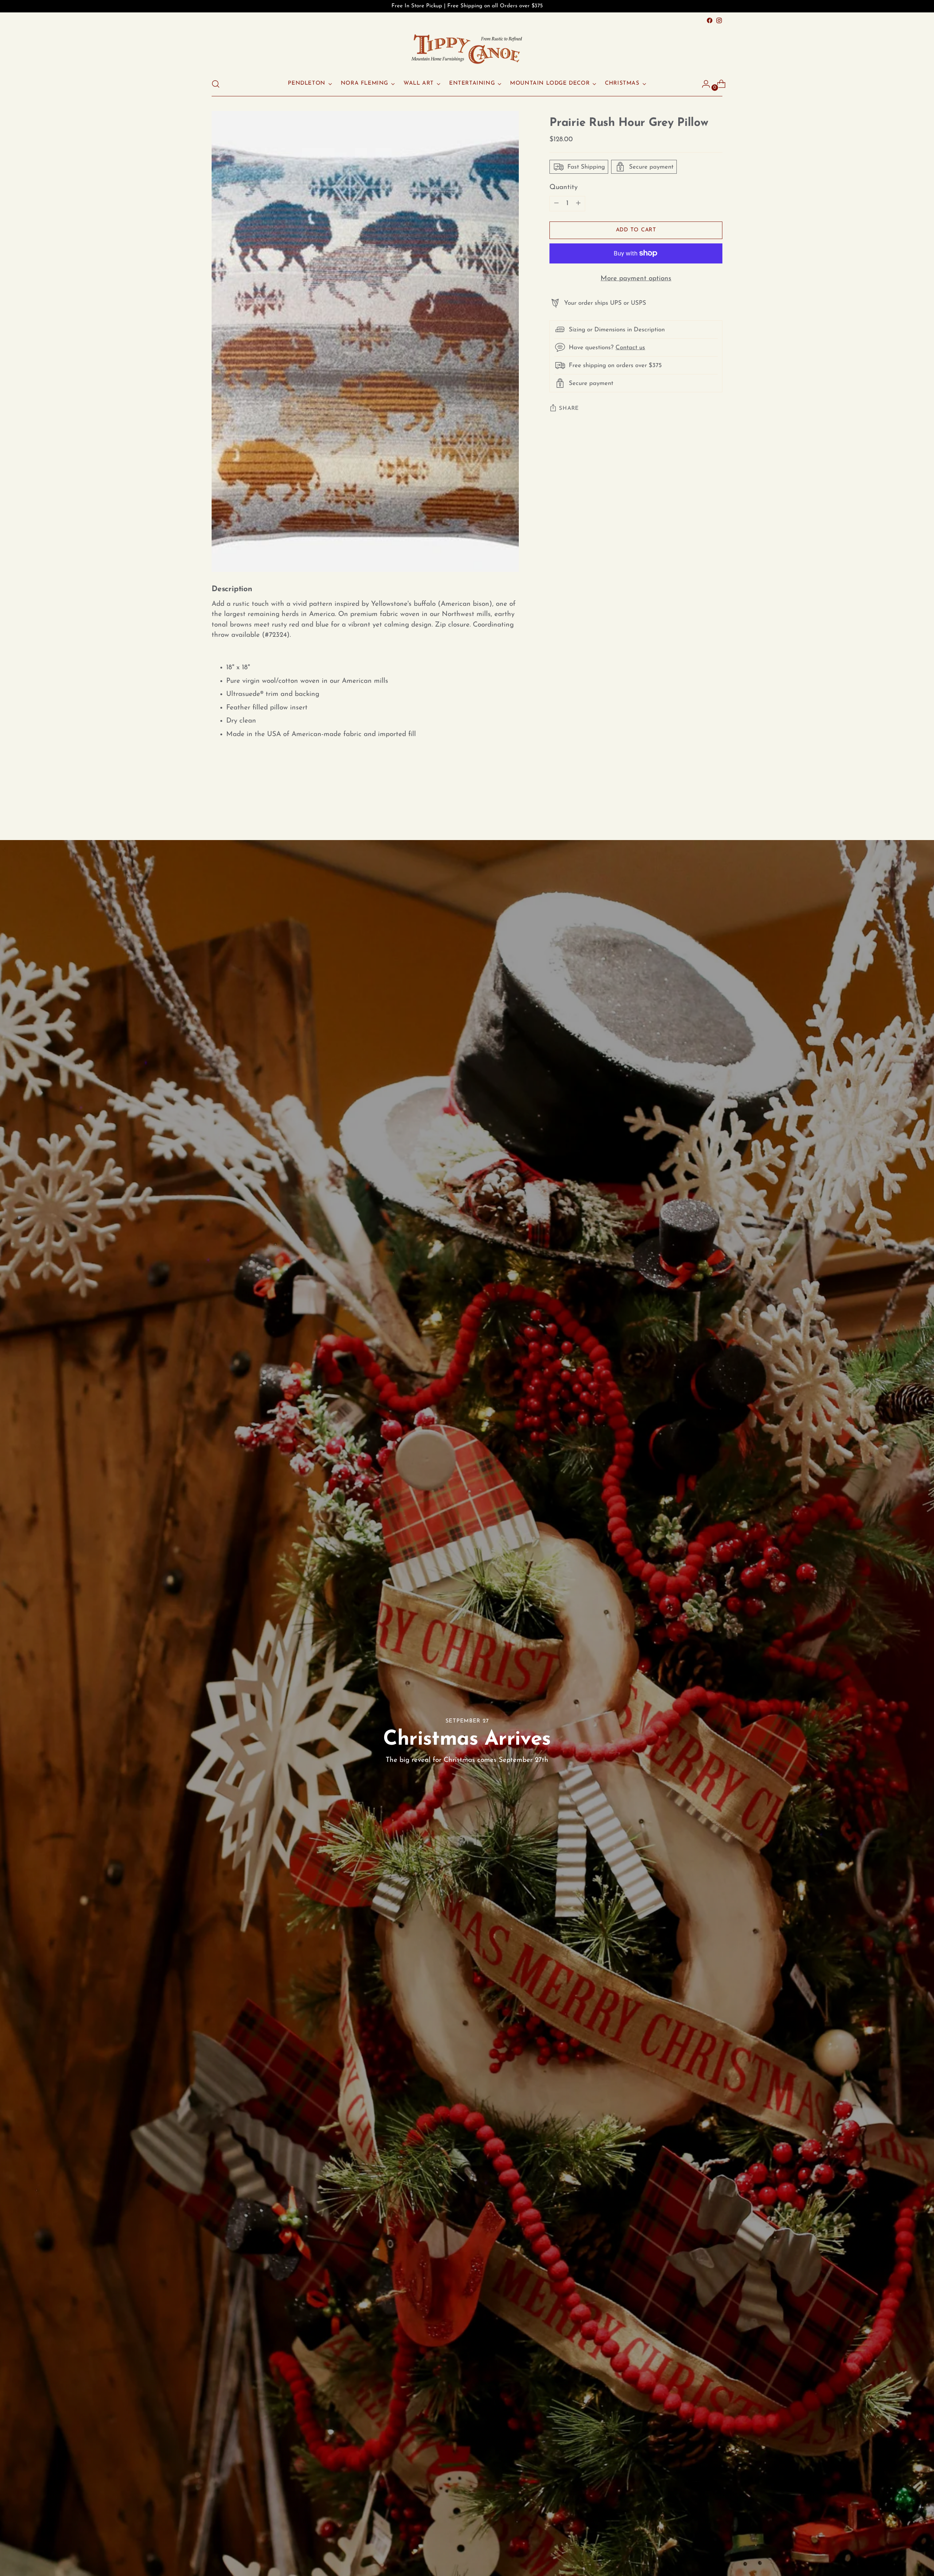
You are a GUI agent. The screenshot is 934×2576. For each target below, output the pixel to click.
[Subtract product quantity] (578, 204)
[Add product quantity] (556, 204)
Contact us (630, 347)
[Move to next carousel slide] (716, 800)
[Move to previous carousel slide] (699, 801)
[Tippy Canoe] (467, 49)
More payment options (636, 279)
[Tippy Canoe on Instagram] (719, 20)
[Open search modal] (216, 84)
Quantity (564, 187)
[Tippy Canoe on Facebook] (710, 20)
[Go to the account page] (703, 84)
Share (569, 408)
